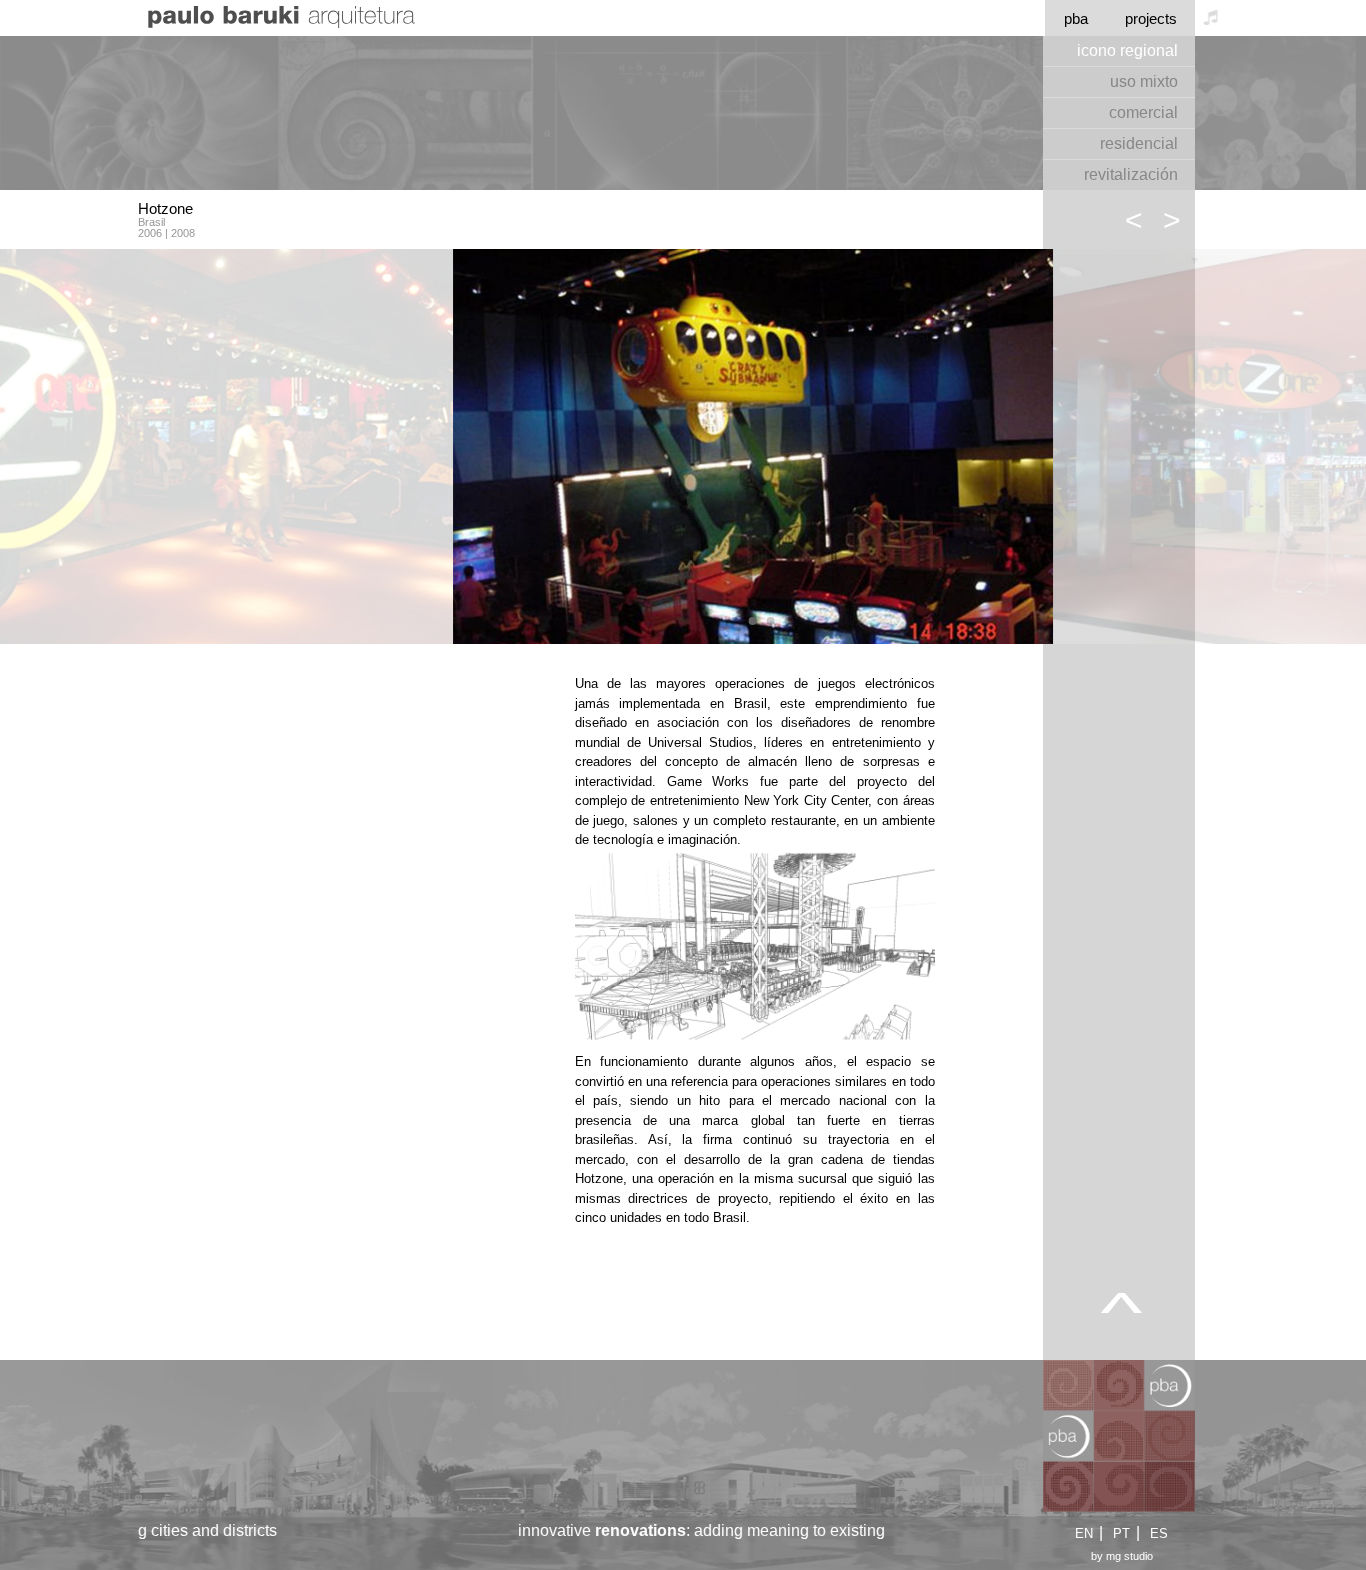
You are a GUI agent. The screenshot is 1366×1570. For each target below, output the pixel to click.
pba (1076, 18)
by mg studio (1122, 1556)
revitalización (1131, 174)
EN (1084, 1533)
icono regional (1127, 50)
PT (1121, 1533)
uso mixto (1144, 81)
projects (1151, 18)
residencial (1139, 143)
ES (1159, 1533)
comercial (1143, 112)
